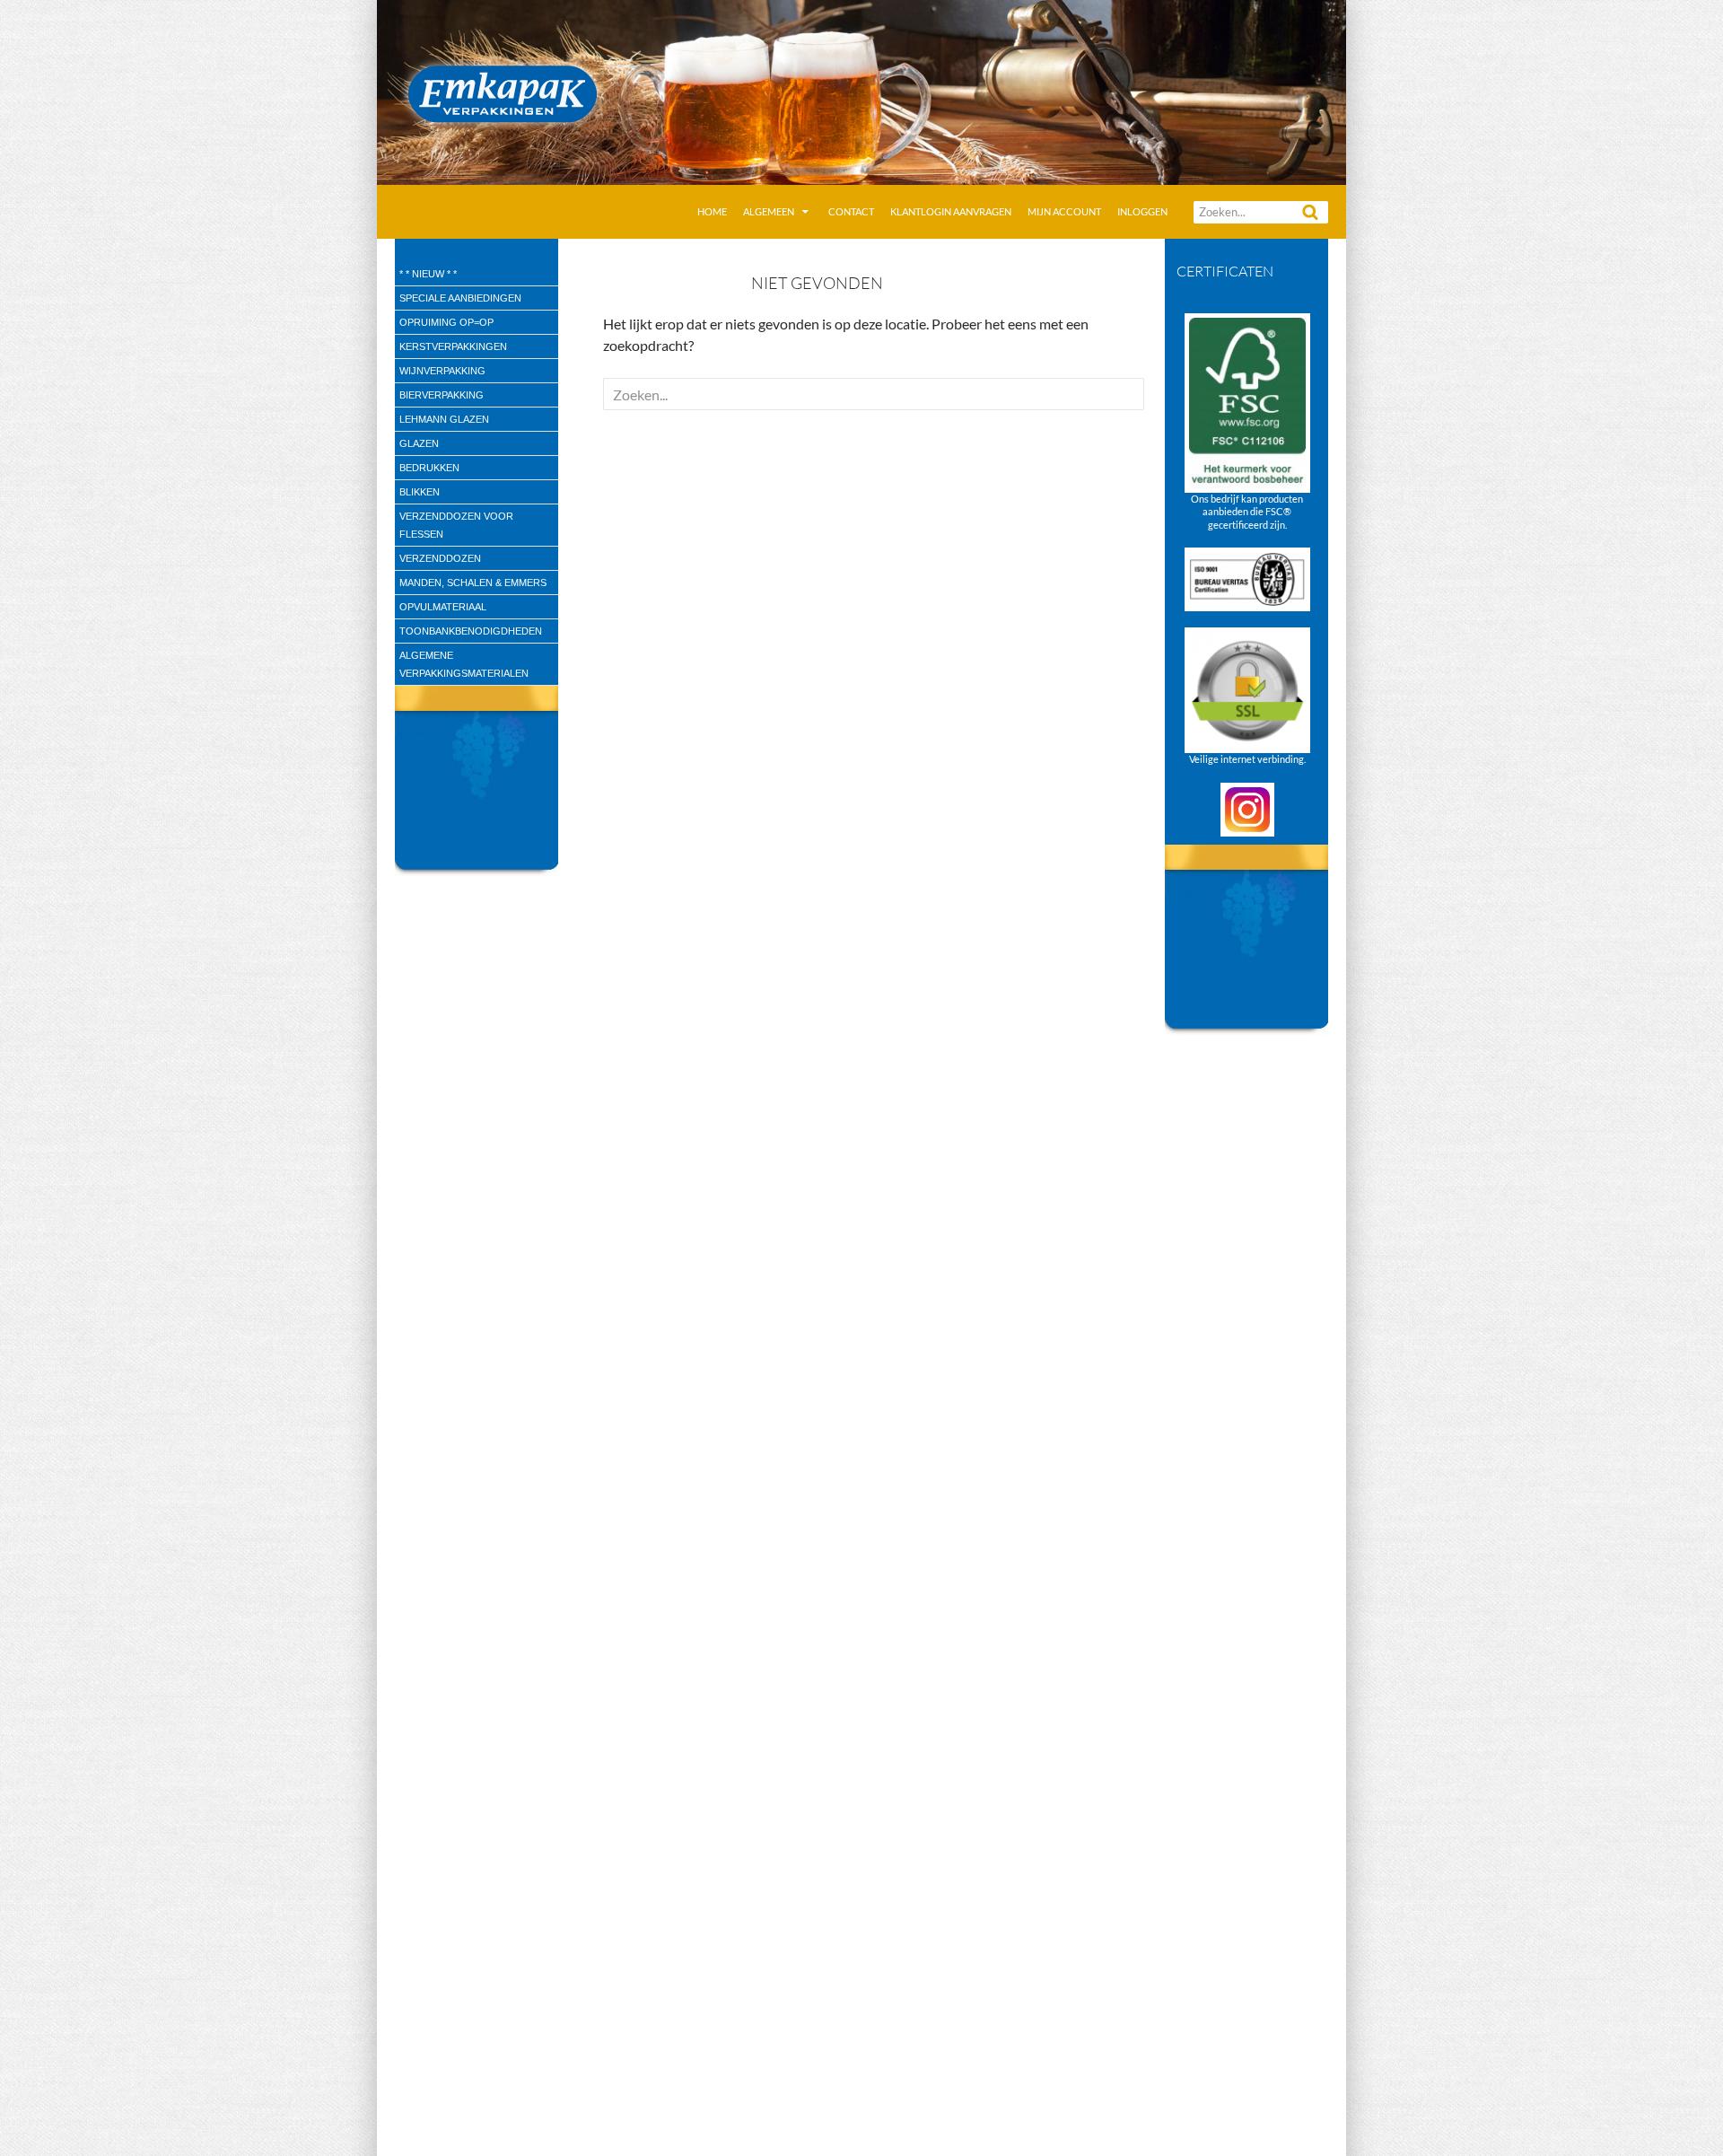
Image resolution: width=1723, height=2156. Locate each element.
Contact (851, 211)
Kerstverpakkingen (453, 346)
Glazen (419, 443)
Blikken (420, 492)
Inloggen (1142, 211)
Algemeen (769, 211)
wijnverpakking (442, 371)
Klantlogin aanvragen (951, 211)
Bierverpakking (442, 395)
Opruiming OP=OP (446, 322)
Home (712, 211)
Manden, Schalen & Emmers (473, 583)
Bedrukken (429, 468)
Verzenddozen (440, 558)
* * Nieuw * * (428, 274)
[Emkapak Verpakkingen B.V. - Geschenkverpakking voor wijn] (861, 90)
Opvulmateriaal (443, 607)
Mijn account (1064, 211)
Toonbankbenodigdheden (471, 631)
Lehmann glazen (444, 419)
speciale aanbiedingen (460, 298)
